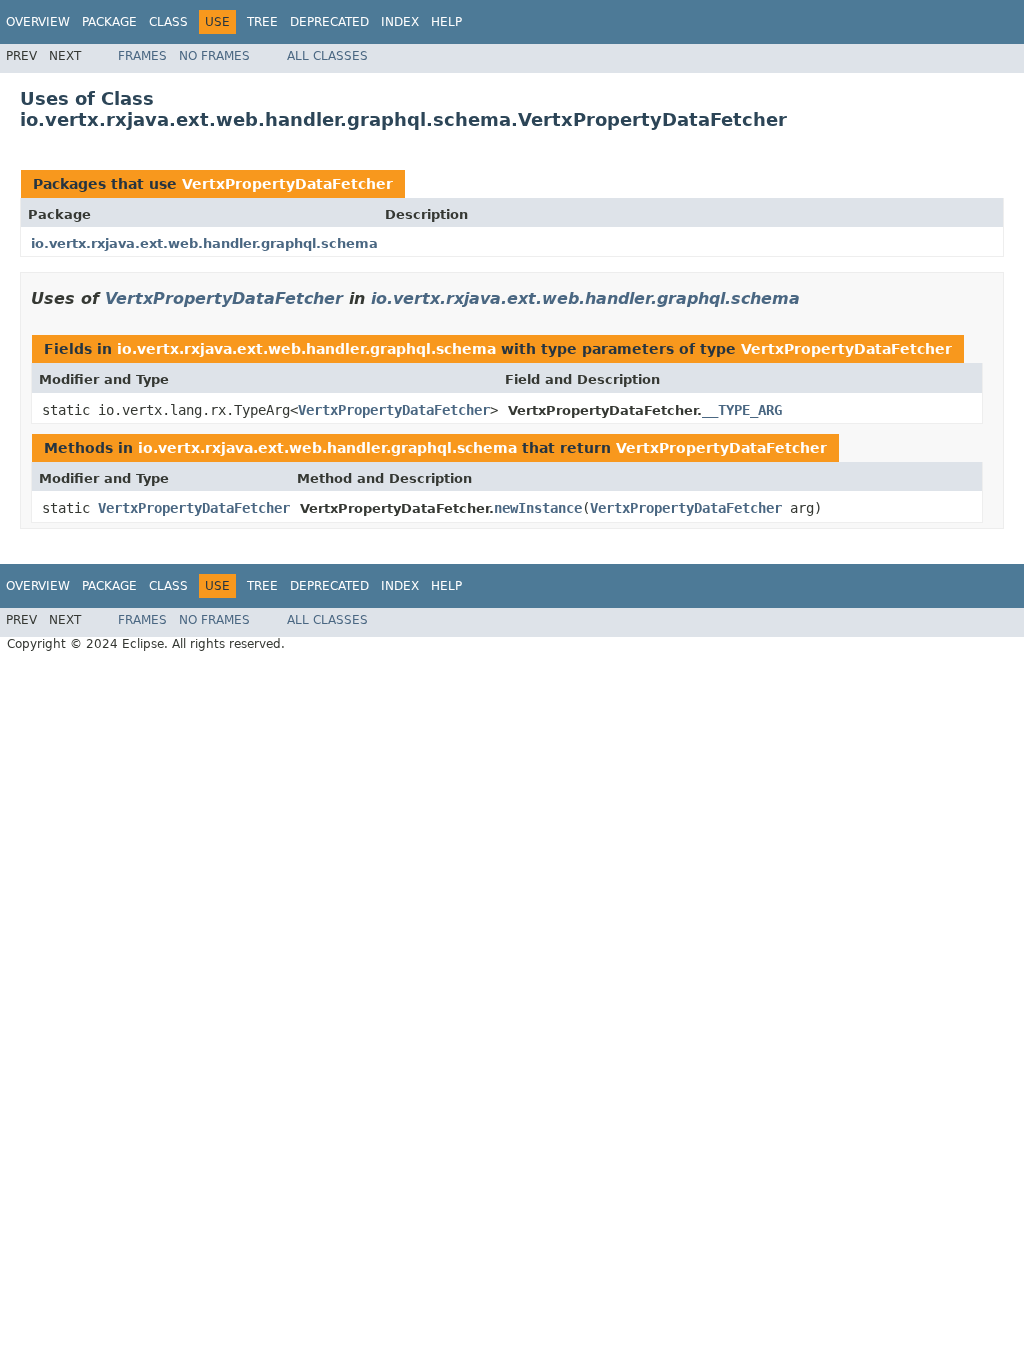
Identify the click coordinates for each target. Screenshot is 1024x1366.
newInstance (538, 508)
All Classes (327, 56)
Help (446, 22)
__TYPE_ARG (742, 410)
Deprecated (329, 22)
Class (168, 22)
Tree (262, 22)
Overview (38, 22)
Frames (142, 56)
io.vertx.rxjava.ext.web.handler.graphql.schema (204, 243)
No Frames (214, 56)
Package (109, 22)
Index (400, 22)
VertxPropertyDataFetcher (287, 184)
